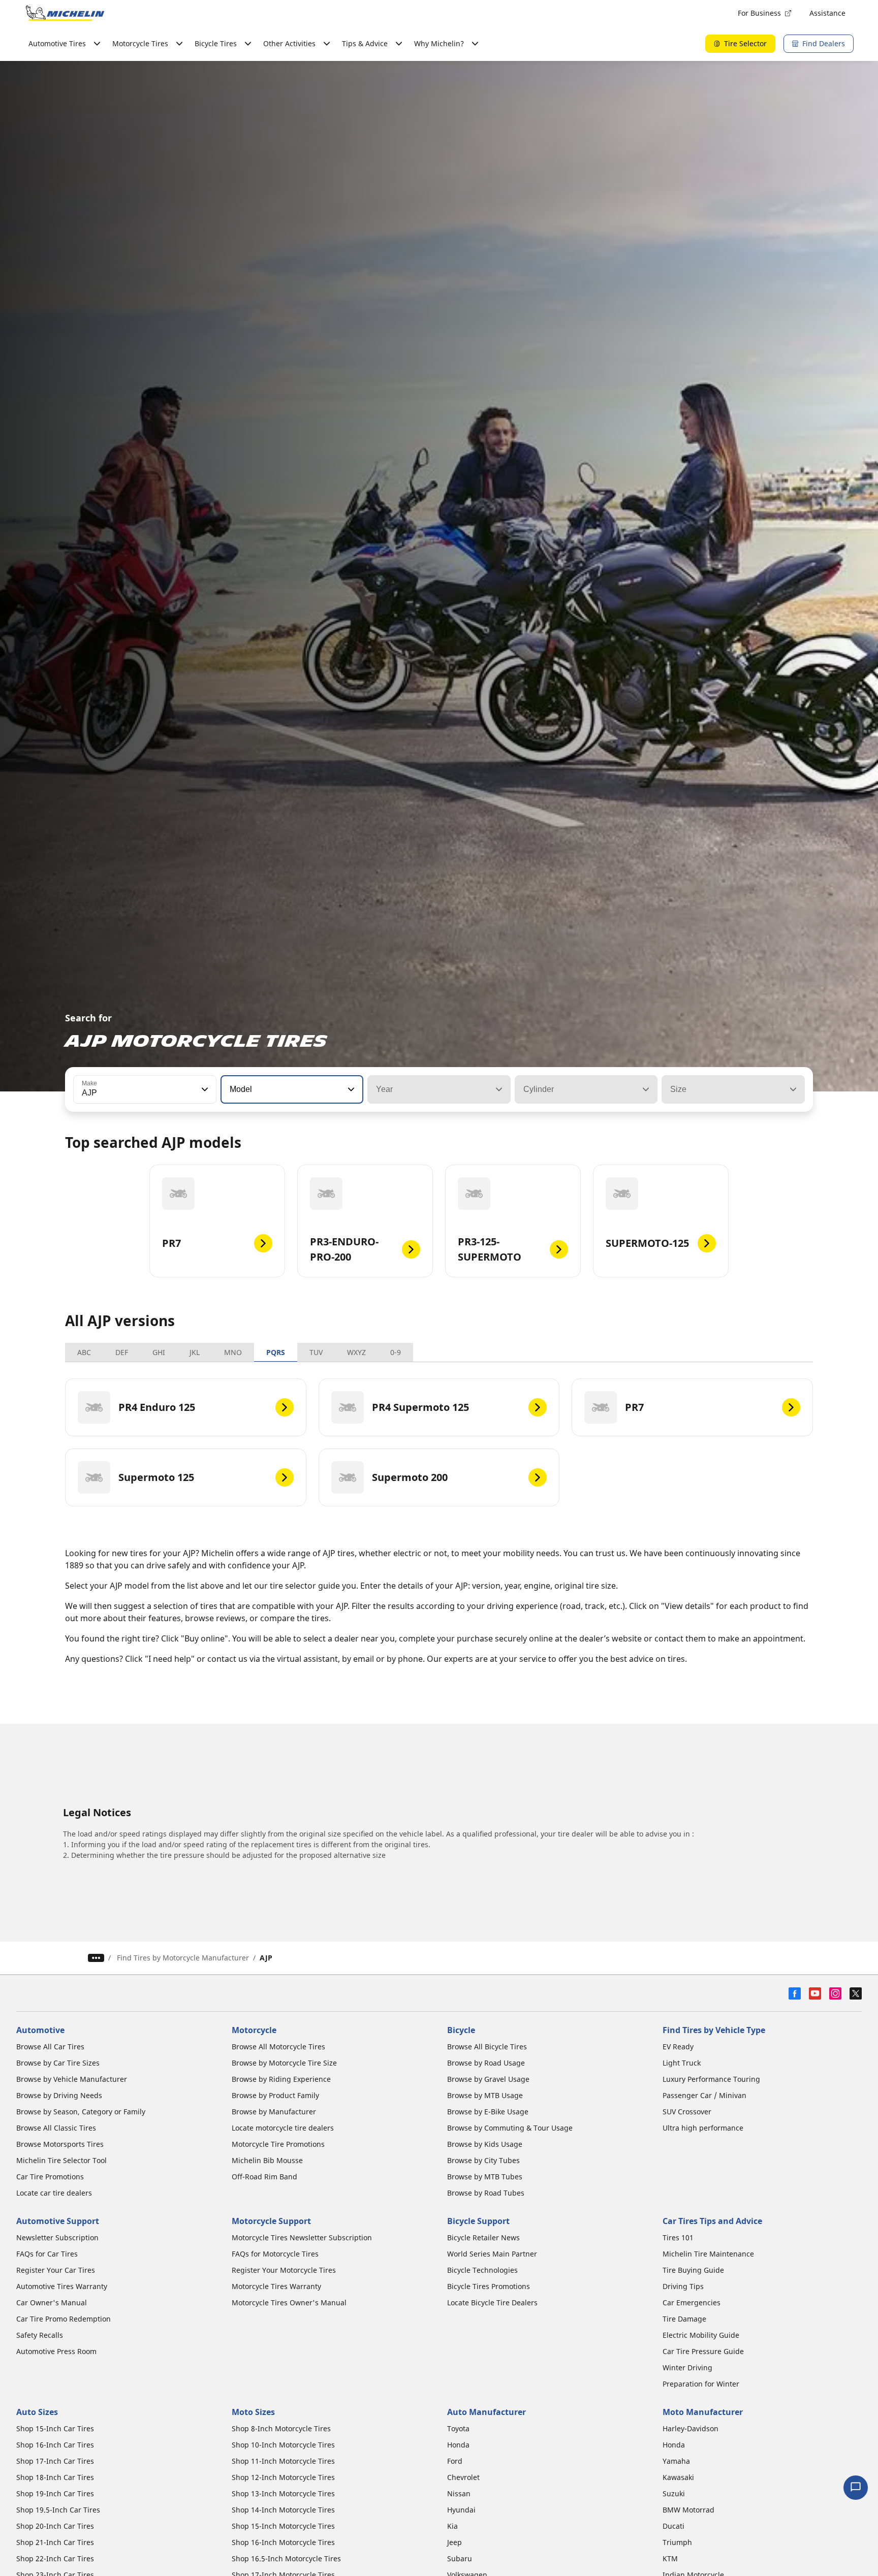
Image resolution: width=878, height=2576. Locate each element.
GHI (159, 1352)
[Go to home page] (65, 13)
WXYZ (356, 1352)
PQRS (276, 1352)
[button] (204, 1089)
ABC (84, 1352)
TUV (316, 1352)
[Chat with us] (856, 2488)
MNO (233, 1352)
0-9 (396, 1352)
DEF (122, 1352)
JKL (195, 1352)
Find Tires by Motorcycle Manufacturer (183, 1958)
